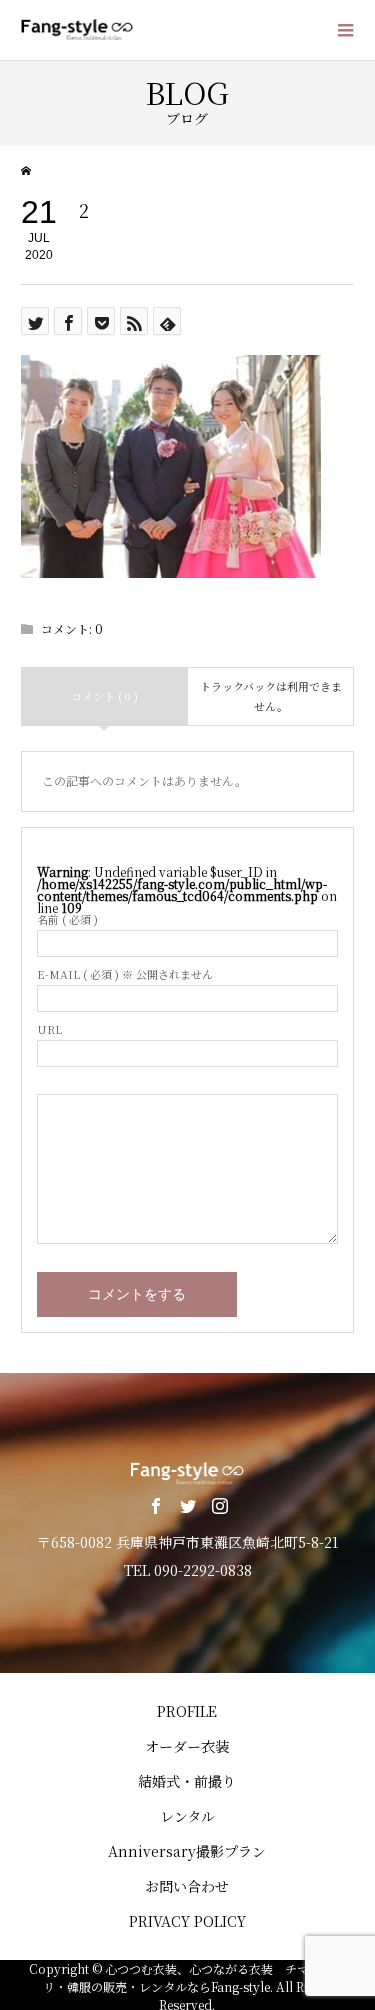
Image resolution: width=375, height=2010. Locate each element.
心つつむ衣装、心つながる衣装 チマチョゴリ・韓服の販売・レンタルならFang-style (194, 1977)
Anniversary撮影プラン (187, 1851)
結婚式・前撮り (187, 1781)
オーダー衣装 (187, 1746)
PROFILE (187, 1711)
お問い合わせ (187, 1886)
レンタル (187, 1816)
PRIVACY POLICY (187, 1921)
